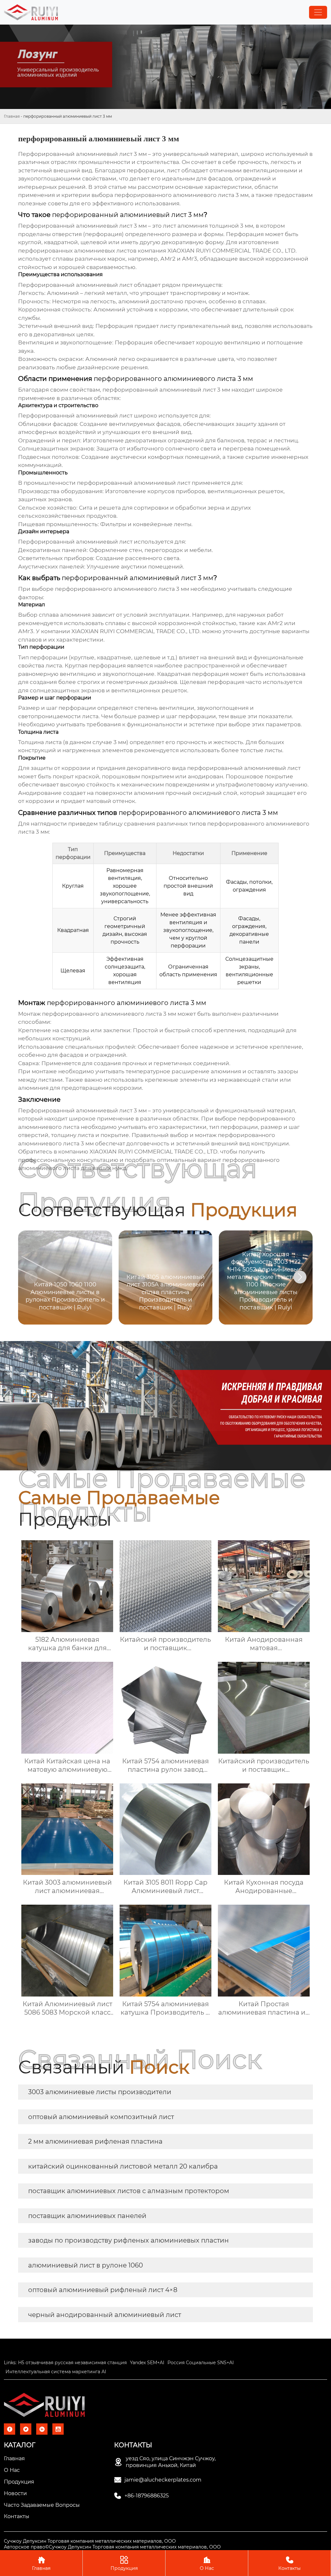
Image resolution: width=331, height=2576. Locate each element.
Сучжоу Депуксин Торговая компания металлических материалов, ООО (90, 2541)
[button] (300, 1277)
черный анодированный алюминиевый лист (105, 2315)
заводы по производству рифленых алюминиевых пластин (128, 2240)
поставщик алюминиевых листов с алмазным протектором (129, 2191)
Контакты (289, 2563)
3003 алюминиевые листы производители (100, 2092)
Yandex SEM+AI (147, 2363)
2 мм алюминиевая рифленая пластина (95, 2141)
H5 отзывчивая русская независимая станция (72, 2363)
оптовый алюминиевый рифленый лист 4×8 (103, 2290)
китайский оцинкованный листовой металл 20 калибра (123, 2166)
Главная (12, 116)
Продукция (124, 2563)
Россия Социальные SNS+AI (201, 2363)
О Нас (207, 2563)
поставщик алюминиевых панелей (87, 2216)
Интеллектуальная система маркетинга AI (56, 2372)
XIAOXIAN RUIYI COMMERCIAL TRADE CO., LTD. (136, 631)
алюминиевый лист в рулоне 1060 (85, 2265)
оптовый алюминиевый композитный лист (101, 2117)
